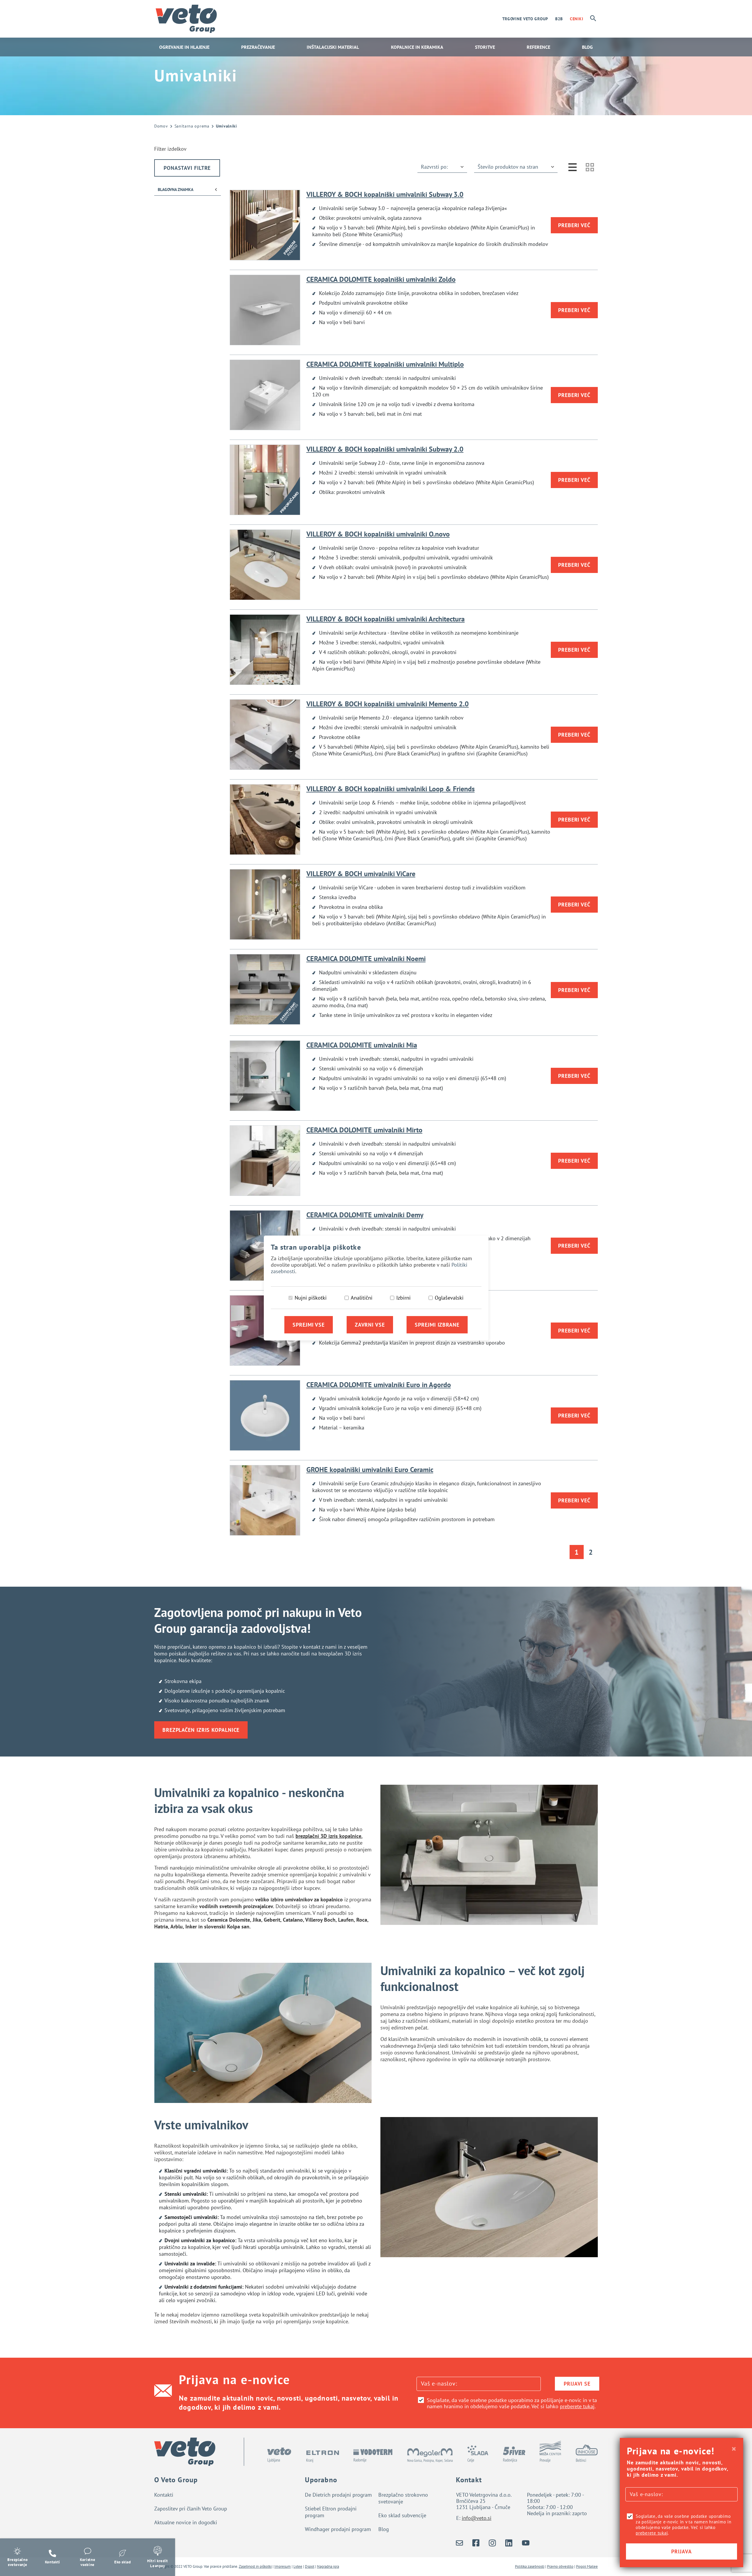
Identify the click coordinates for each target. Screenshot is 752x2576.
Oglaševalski (449, 1298)
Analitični (362, 1298)
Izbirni (403, 1298)
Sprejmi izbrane (437, 1325)
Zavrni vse (370, 1325)
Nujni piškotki (311, 1298)
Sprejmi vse (309, 1325)
